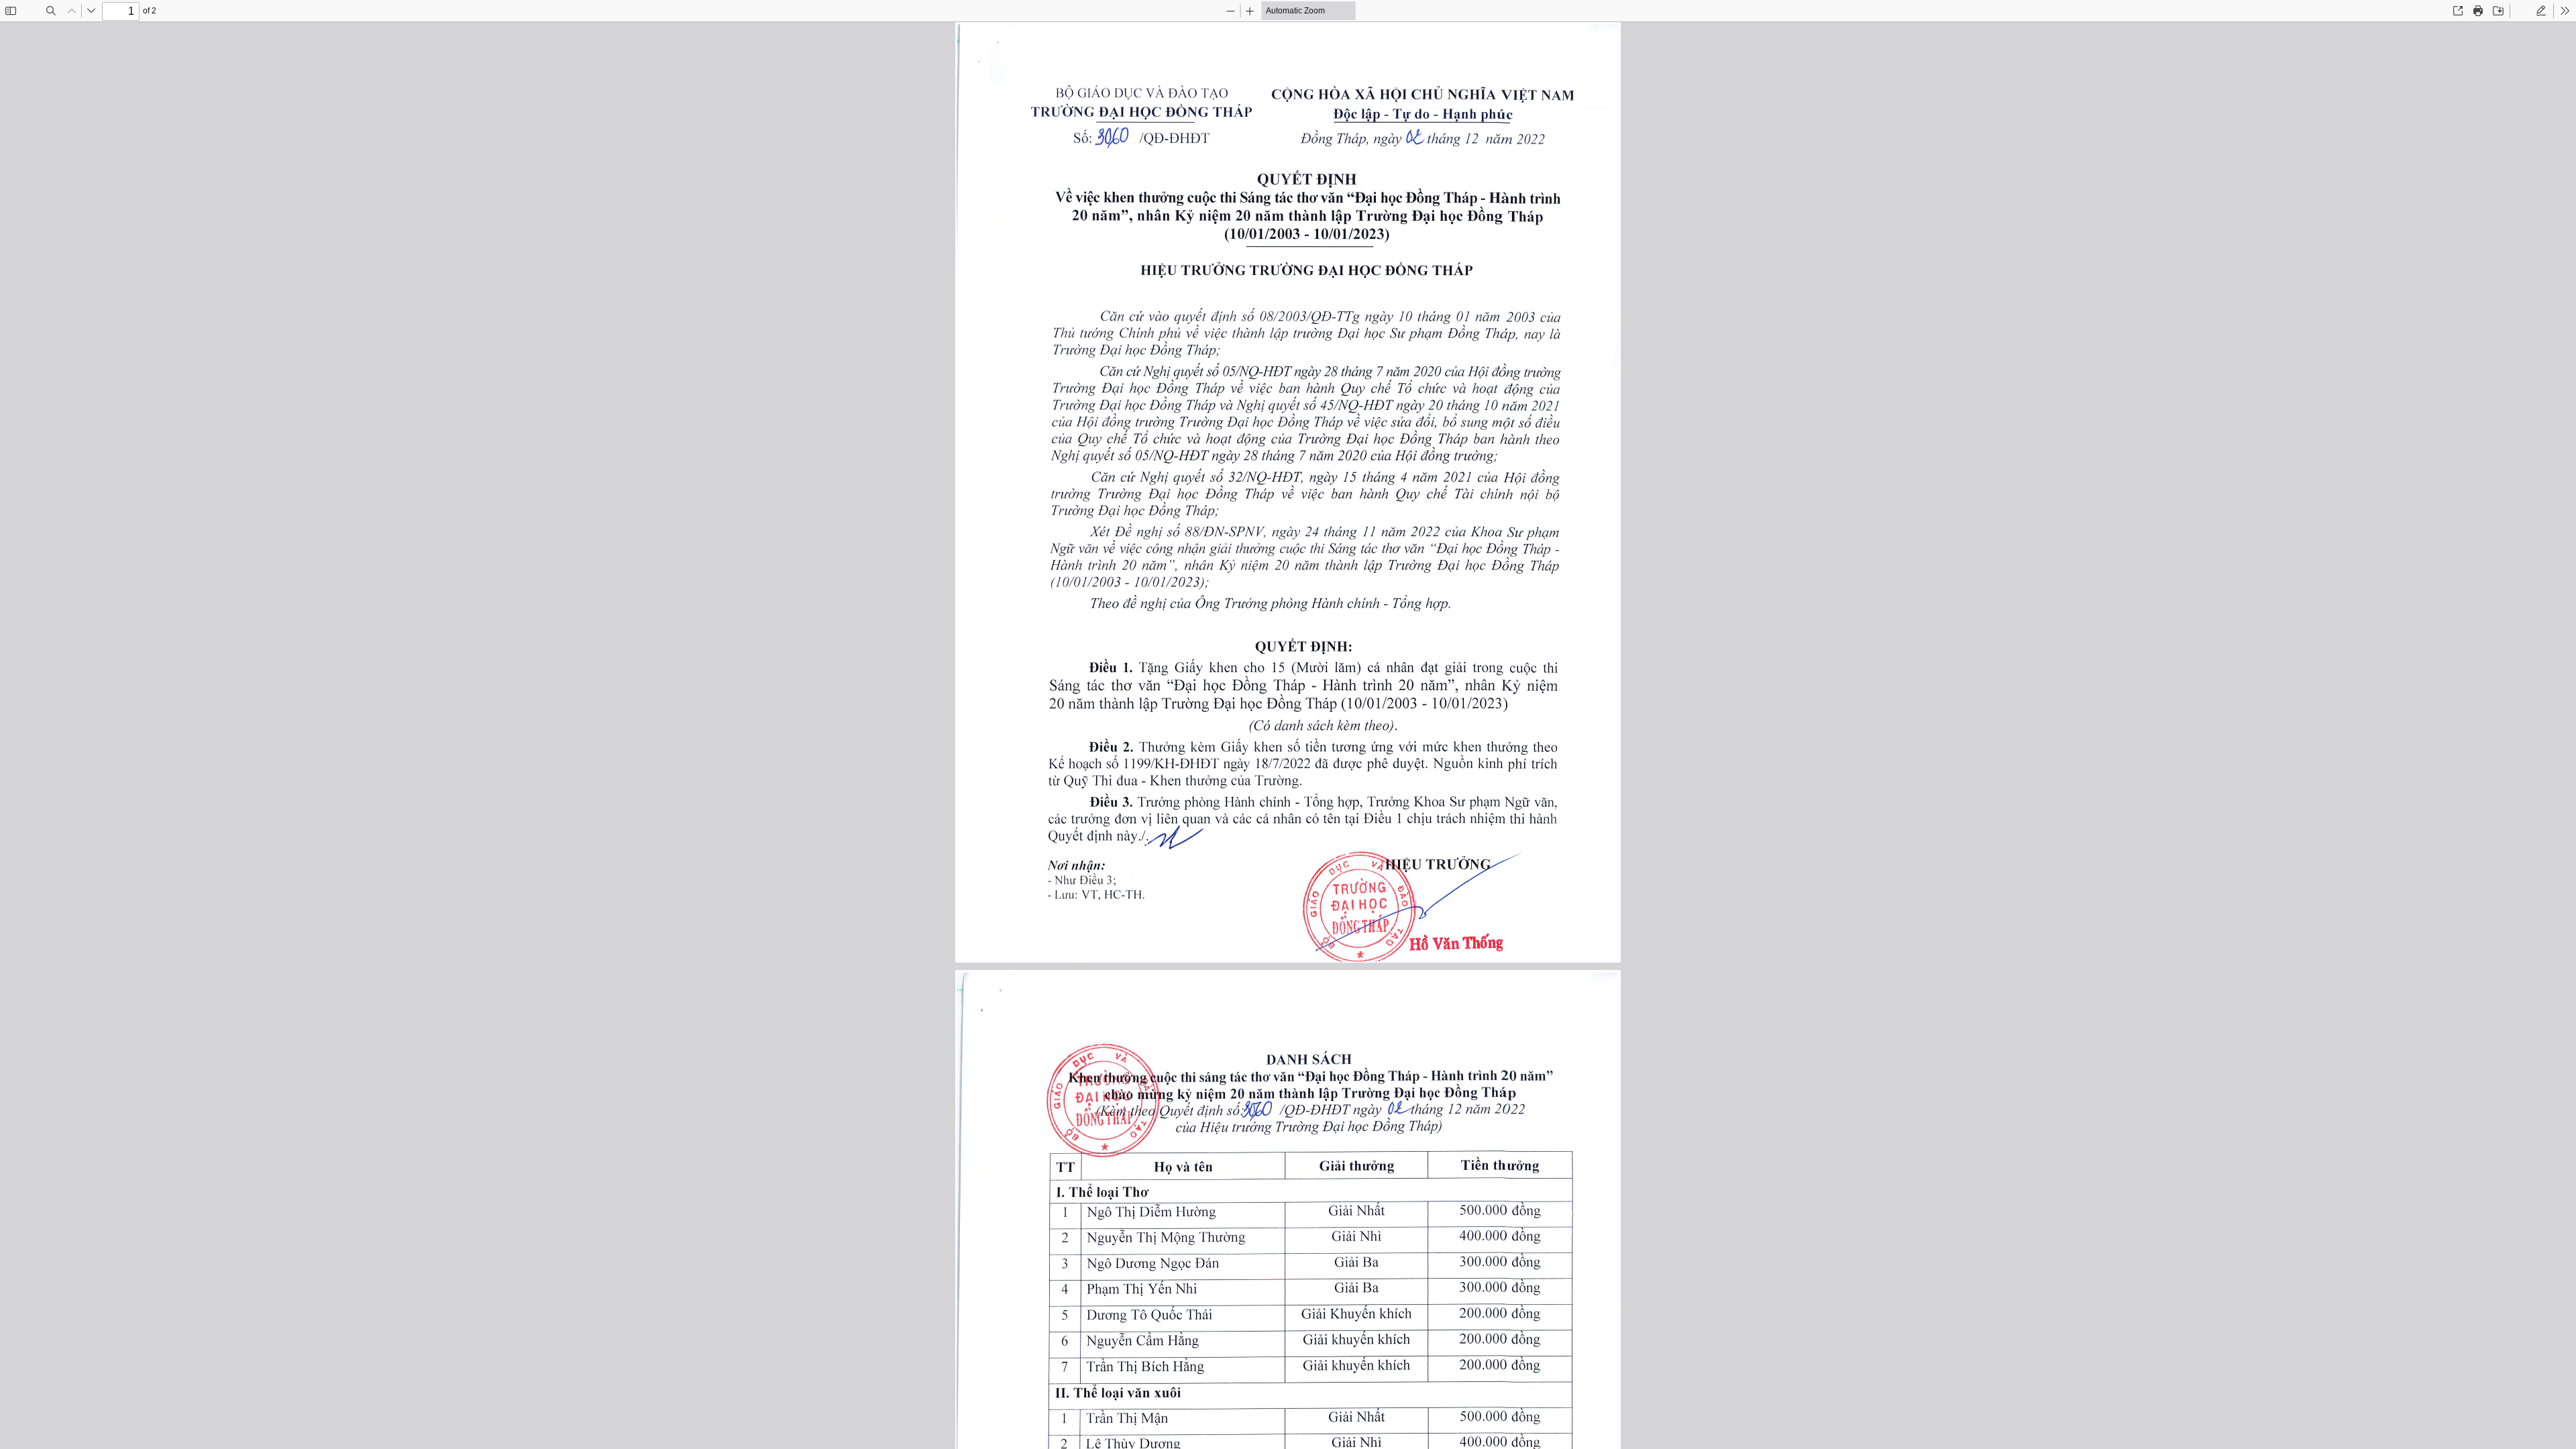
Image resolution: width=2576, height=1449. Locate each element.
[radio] (2522, 11)
